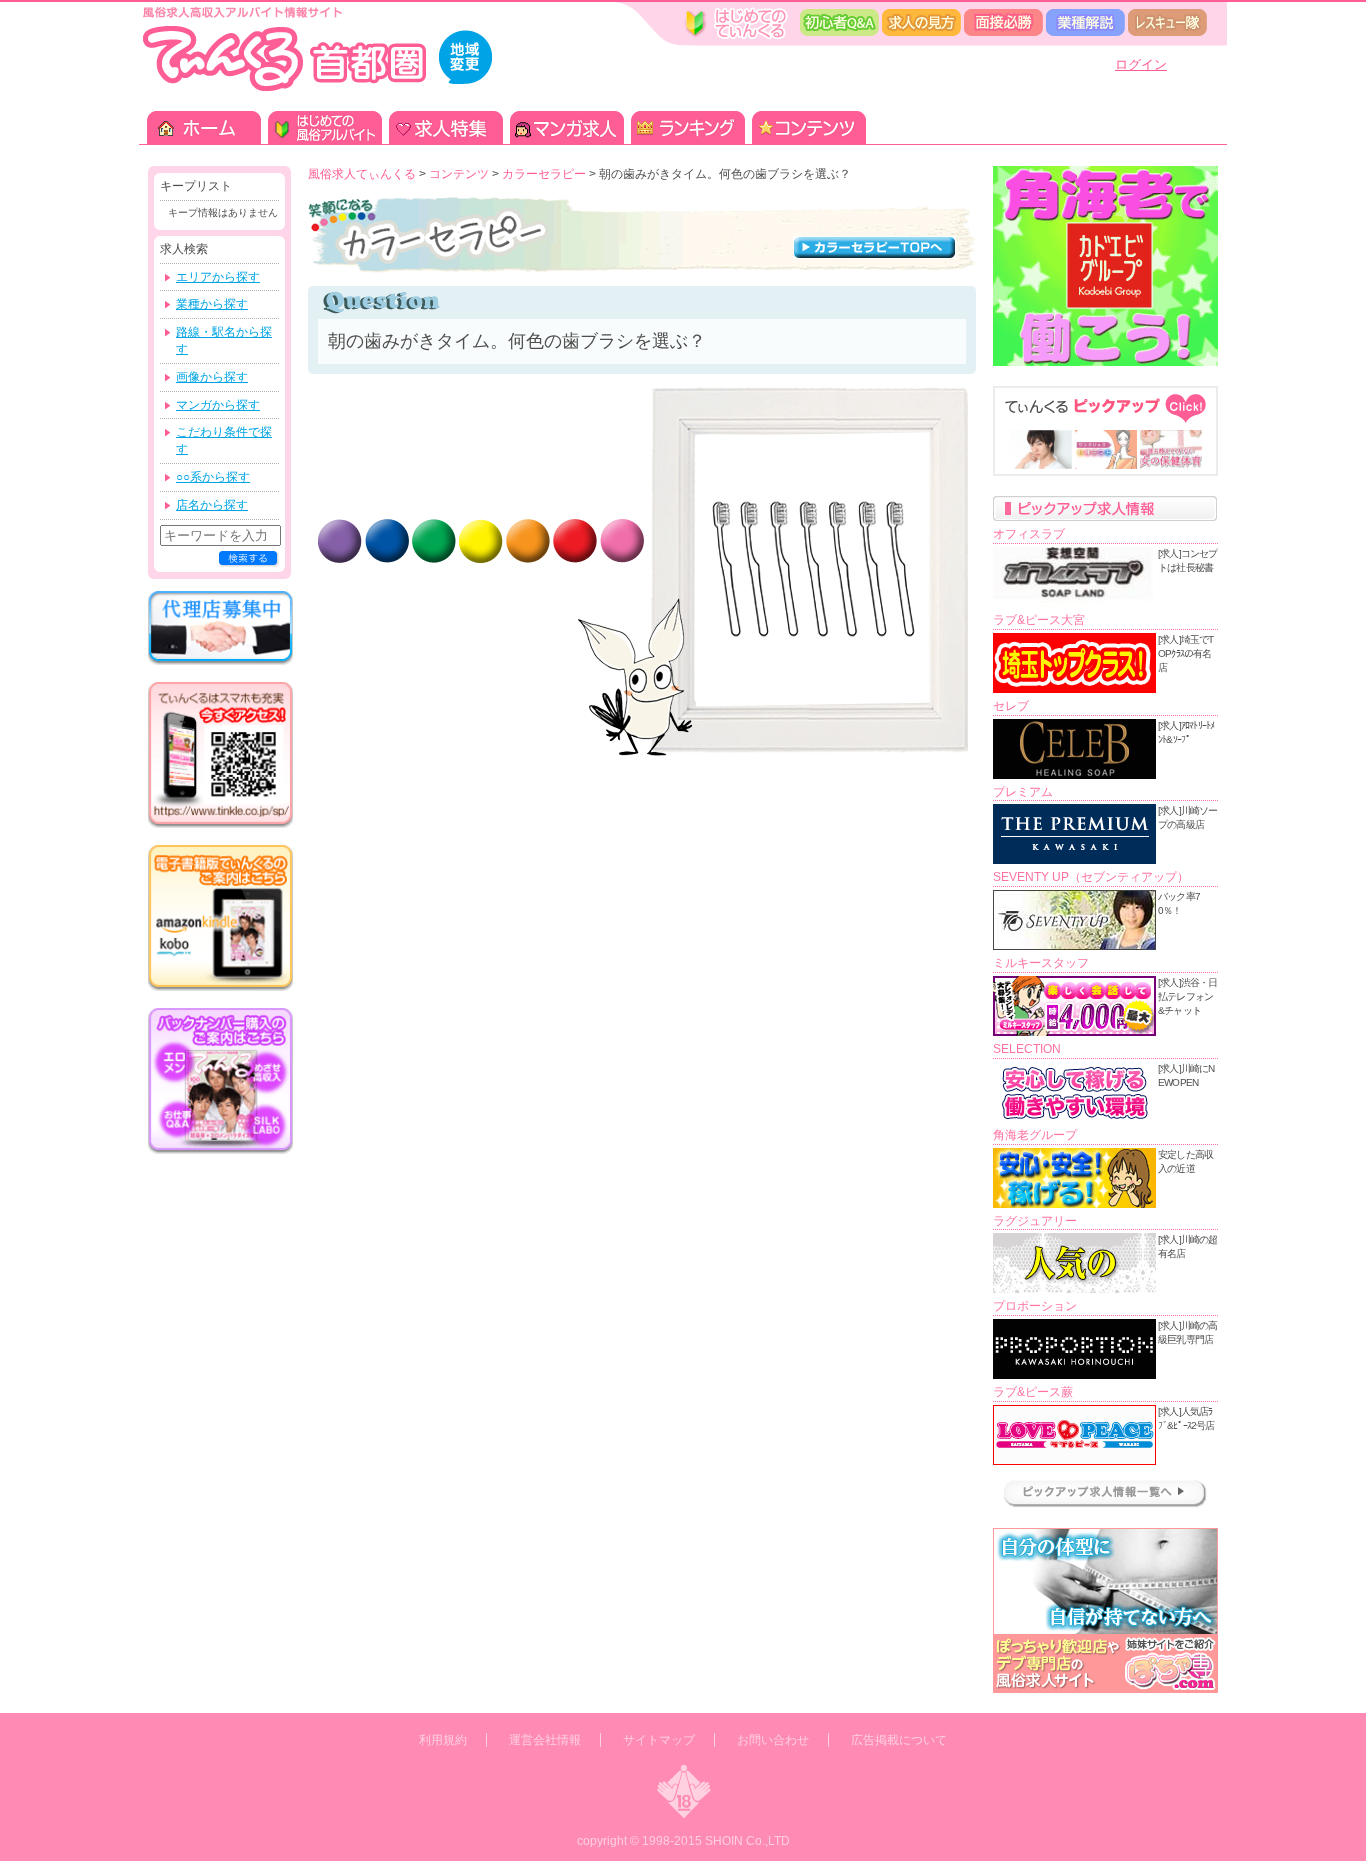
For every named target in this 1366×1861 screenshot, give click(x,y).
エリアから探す (218, 277)
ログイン (1141, 64)
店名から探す (212, 505)
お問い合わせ (773, 1740)
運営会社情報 (545, 1740)
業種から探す (212, 304)
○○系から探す (213, 477)
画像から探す (212, 377)
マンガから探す (218, 405)
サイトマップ (659, 1740)
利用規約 (443, 1740)
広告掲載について (899, 1740)
